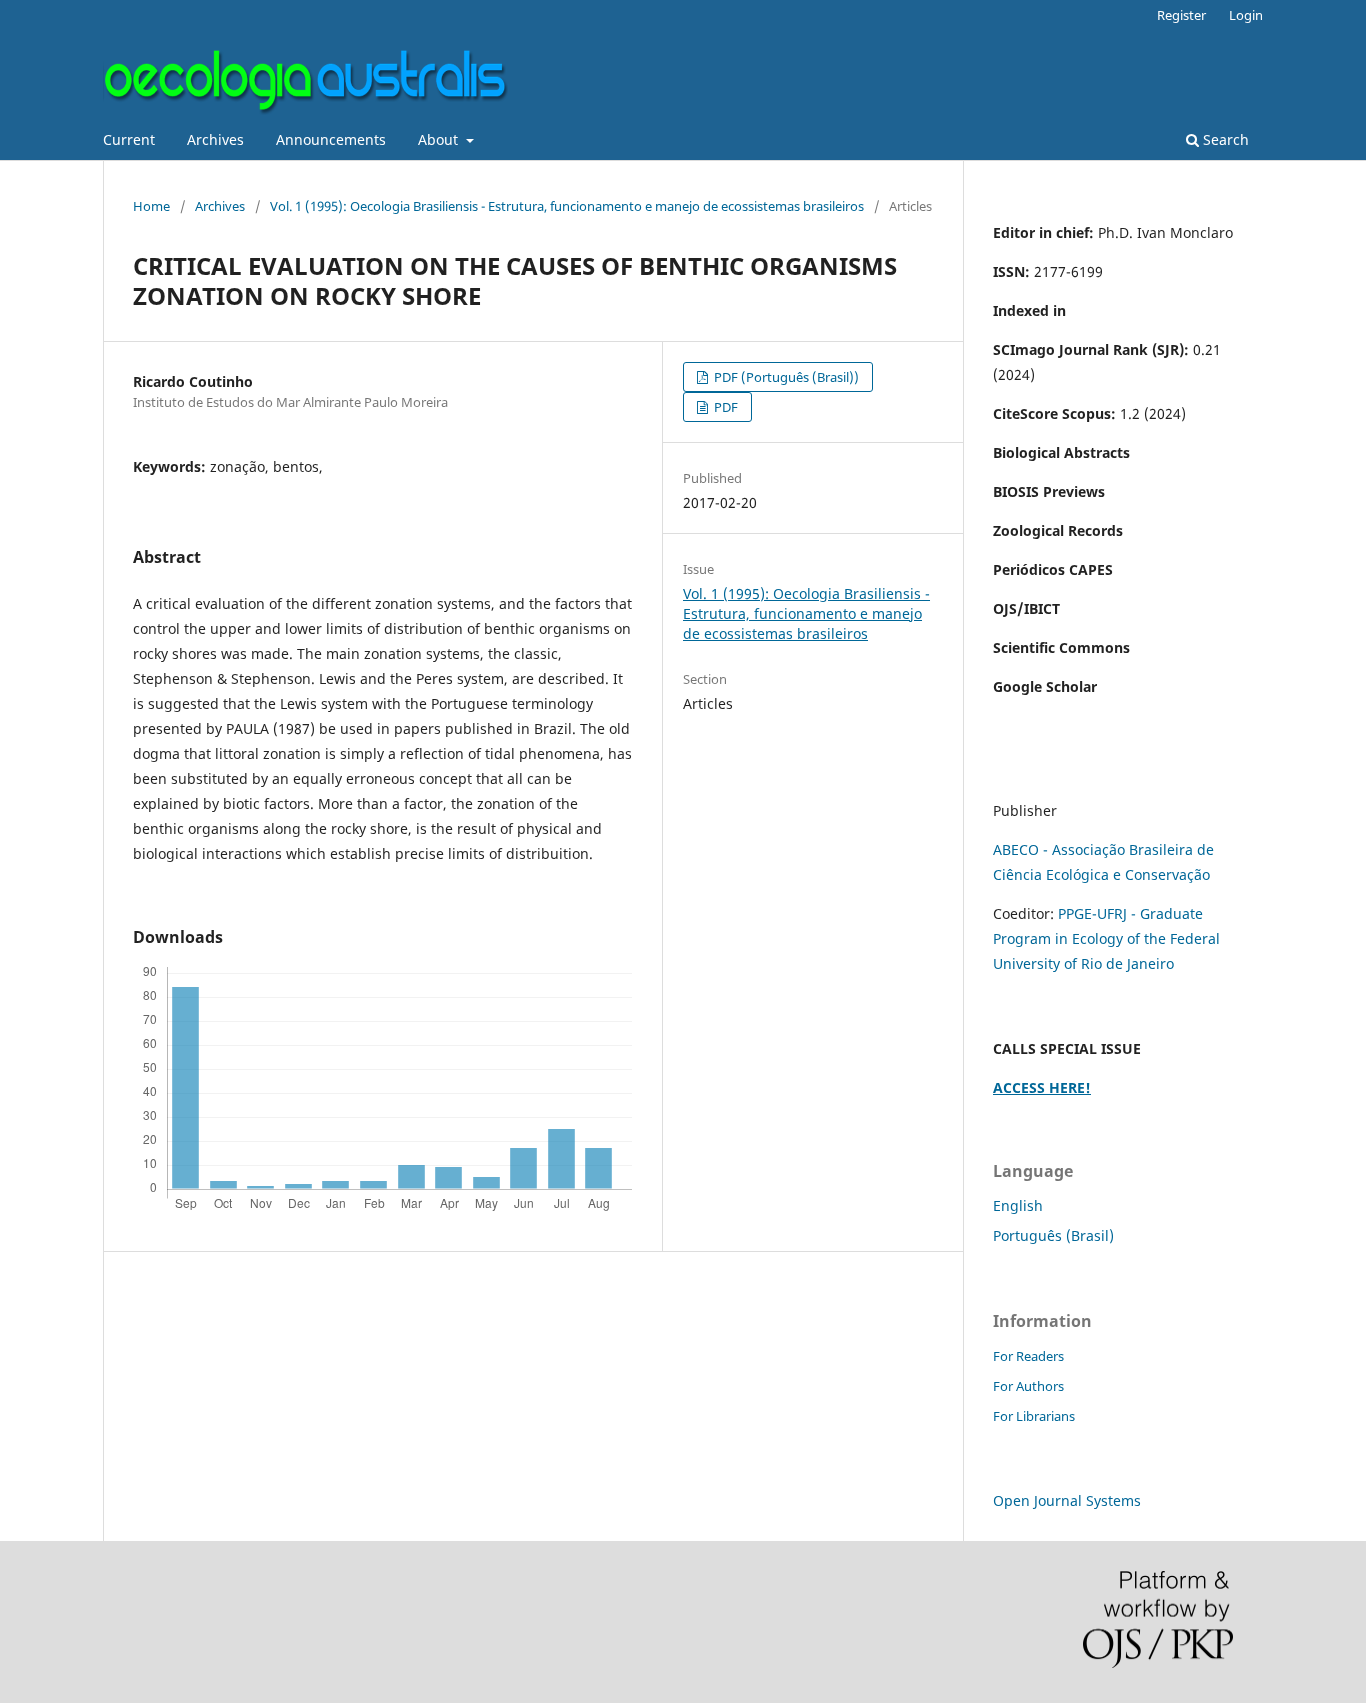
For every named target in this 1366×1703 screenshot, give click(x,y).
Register (1181, 15)
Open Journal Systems (1067, 1500)
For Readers (1028, 1356)
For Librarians (1034, 1416)
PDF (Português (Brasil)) (785, 377)
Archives (215, 139)
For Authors (1028, 1386)
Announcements (331, 139)
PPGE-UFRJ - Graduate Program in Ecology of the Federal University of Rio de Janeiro (1106, 938)
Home (151, 206)
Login (1246, 15)
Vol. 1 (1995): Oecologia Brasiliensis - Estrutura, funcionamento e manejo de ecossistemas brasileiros (567, 206)
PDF (724, 407)
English (1018, 1205)
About (440, 139)
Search (1224, 139)
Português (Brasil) (1053, 1235)
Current (129, 139)
